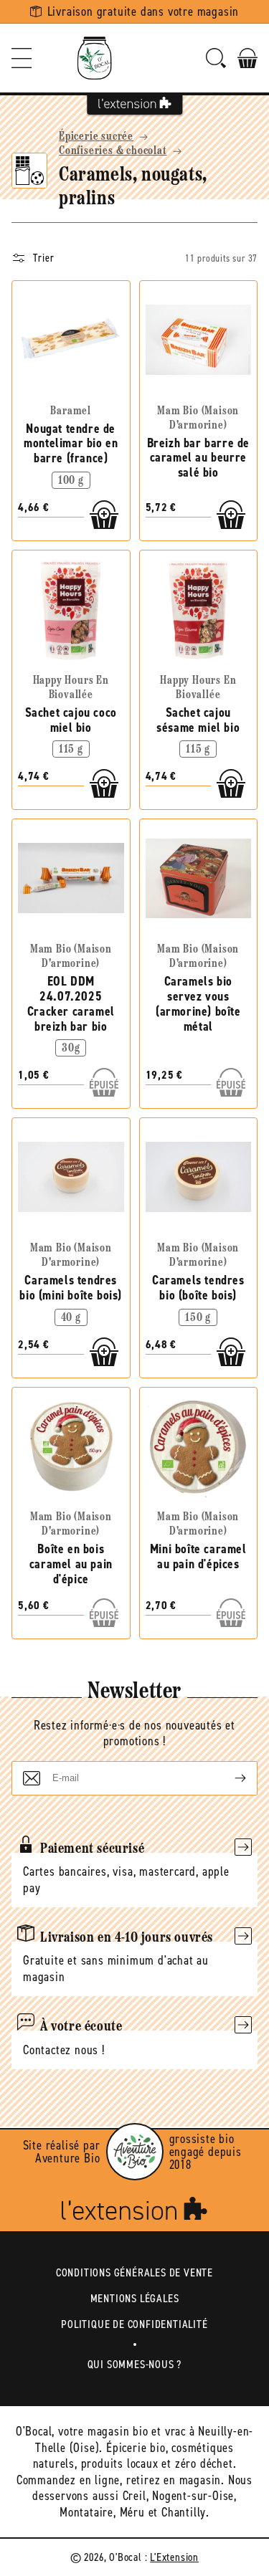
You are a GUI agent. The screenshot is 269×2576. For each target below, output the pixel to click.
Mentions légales (135, 2298)
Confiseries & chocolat (113, 151)
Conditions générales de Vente (134, 2272)
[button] (22, 58)
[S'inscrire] (229, 1778)
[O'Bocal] (95, 58)
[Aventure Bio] (135, 2152)
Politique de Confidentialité (134, 2324)
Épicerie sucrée (96, 137)
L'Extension (174, 2557)
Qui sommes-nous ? (135, 2364)
